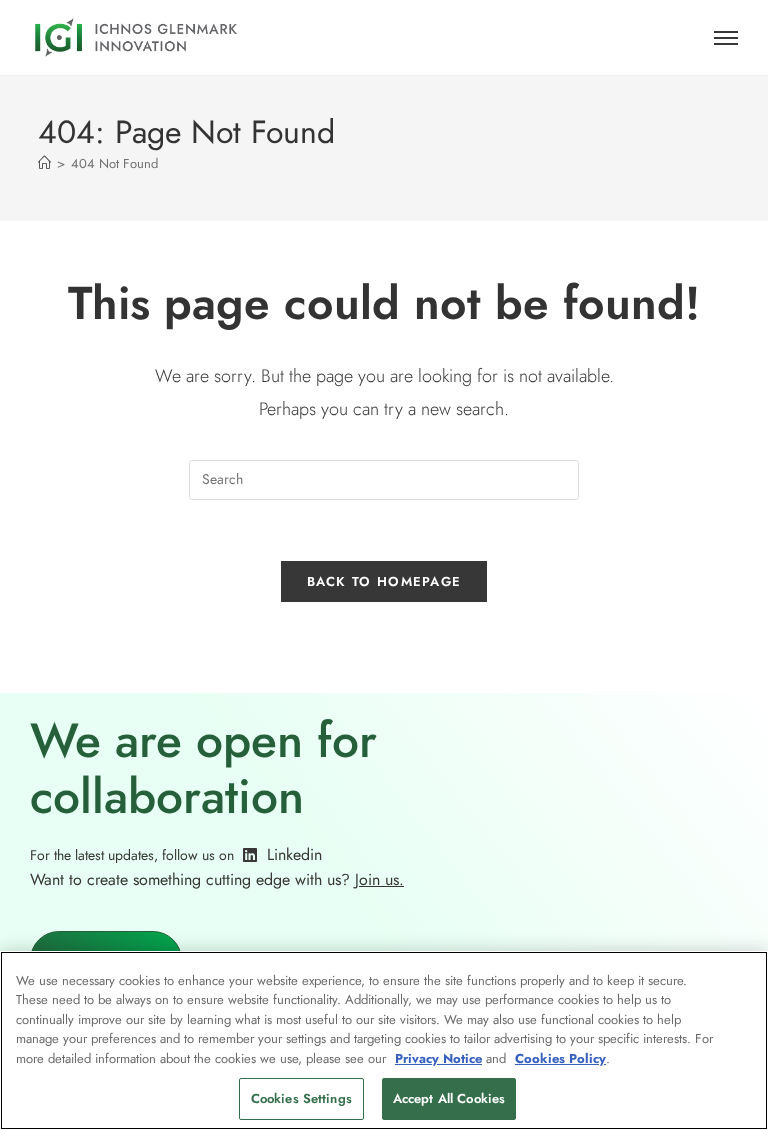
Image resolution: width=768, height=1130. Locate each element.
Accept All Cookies (449, 1098)
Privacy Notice (438, 1058)
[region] (384, 1040)
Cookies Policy (560, 1058)
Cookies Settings (301, 1098)
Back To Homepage (384, 581)
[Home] (44, 163)
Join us (377, 879)
